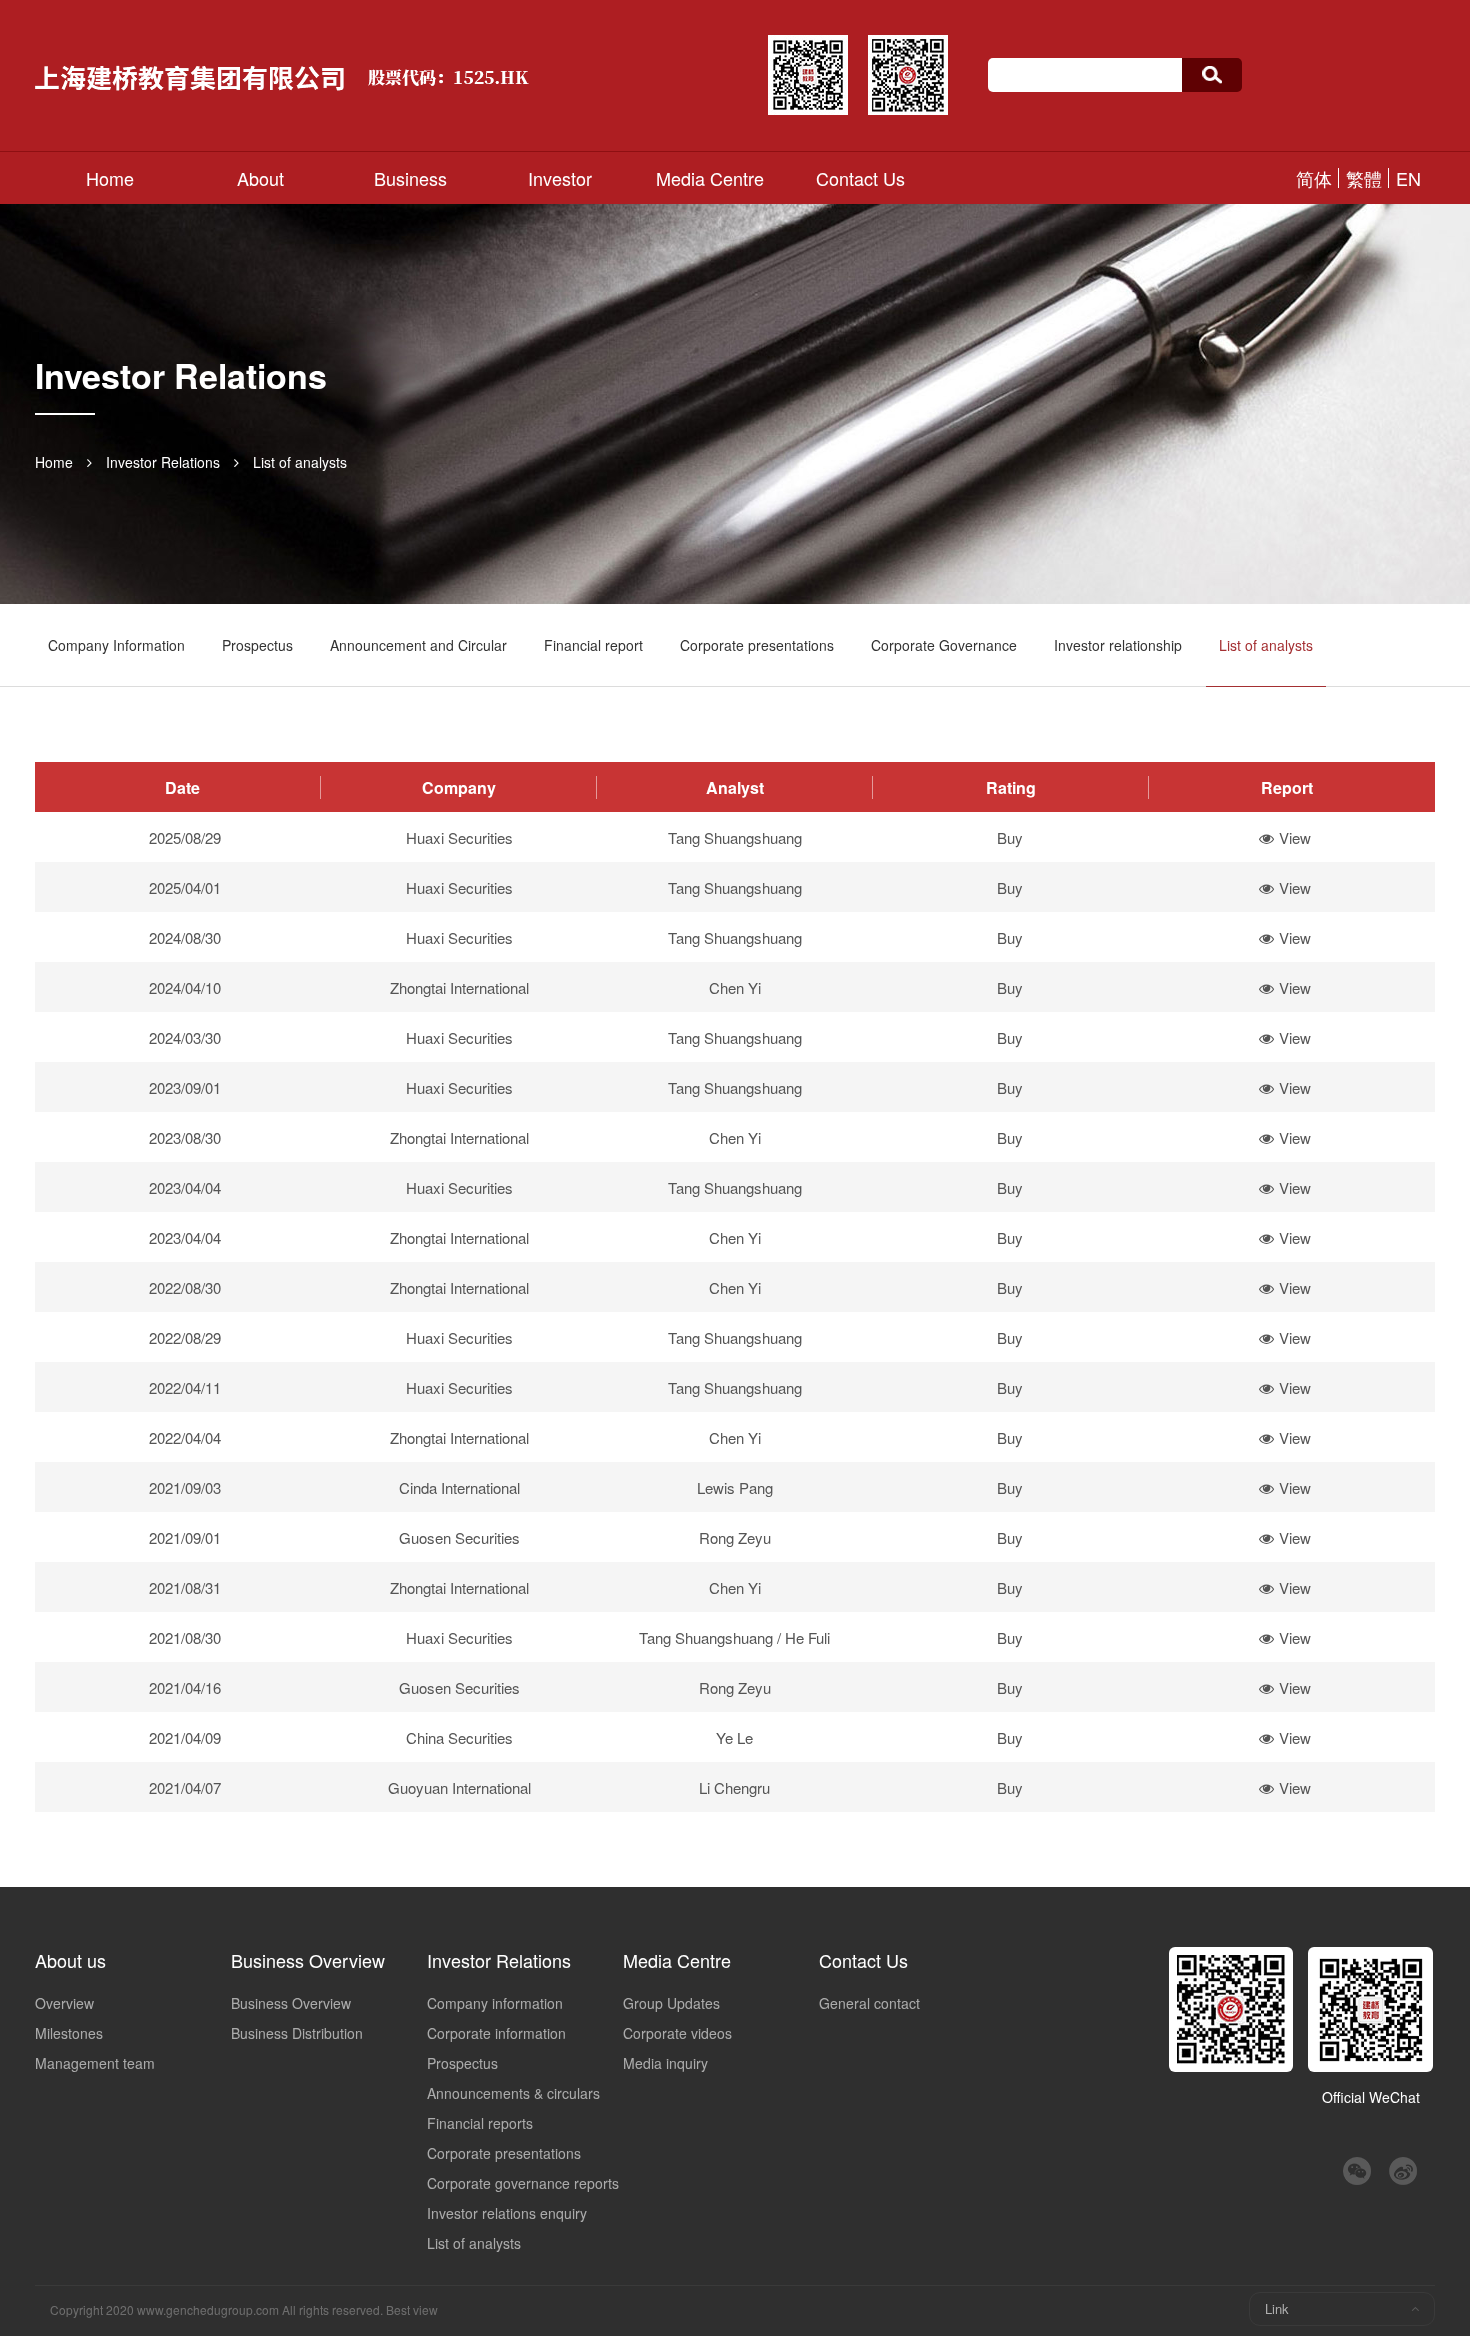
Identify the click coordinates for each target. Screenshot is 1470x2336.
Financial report (593, 645)
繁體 (1364, 178)
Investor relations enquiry (507, 2213)
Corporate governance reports (523, 2183)
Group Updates (671, 2003)
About (260, 178)
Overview (64, 2003)
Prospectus (257, 645)
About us (70, 1960)
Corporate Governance (944, 645)
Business (410, 178)
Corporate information (496, 2033)
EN (1408, 178)
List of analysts (300, 462)
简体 (1314, 178)
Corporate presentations (757, 645)
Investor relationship (1118, 645)
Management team (95, 2063)
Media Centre (710, 178)
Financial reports (480, 2123)
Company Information (116, 645)
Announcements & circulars (513, 2093)
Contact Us (860, 178)
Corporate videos (677, 2033)
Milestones (69, 2033)
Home (110, 178)
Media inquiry (665, 2063)
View (1295, 837)
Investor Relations (163, 462)
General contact (869, 2003)
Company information (495, 2003)
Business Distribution (297, 2033)
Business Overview (308, 1960)
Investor (560, 178)
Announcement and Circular (418, 645)
